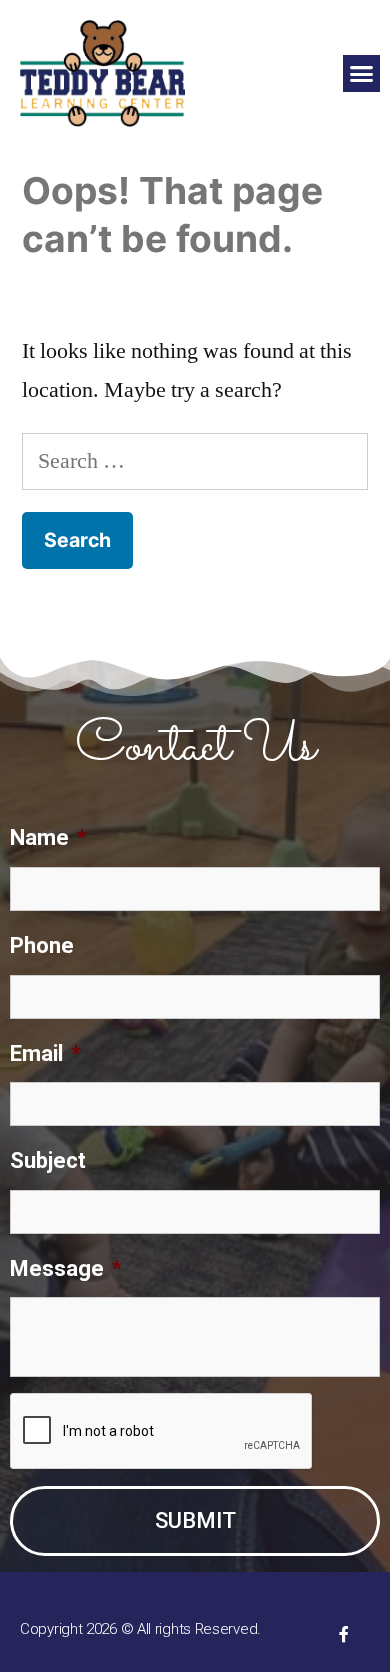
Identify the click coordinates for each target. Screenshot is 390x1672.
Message (66, 1268)
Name (48, 837)
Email (45, 1053)
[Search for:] (195, 461)
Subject (48, 1160)
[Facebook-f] (344, 1634)
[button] (362, 74)
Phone (42, 945)
